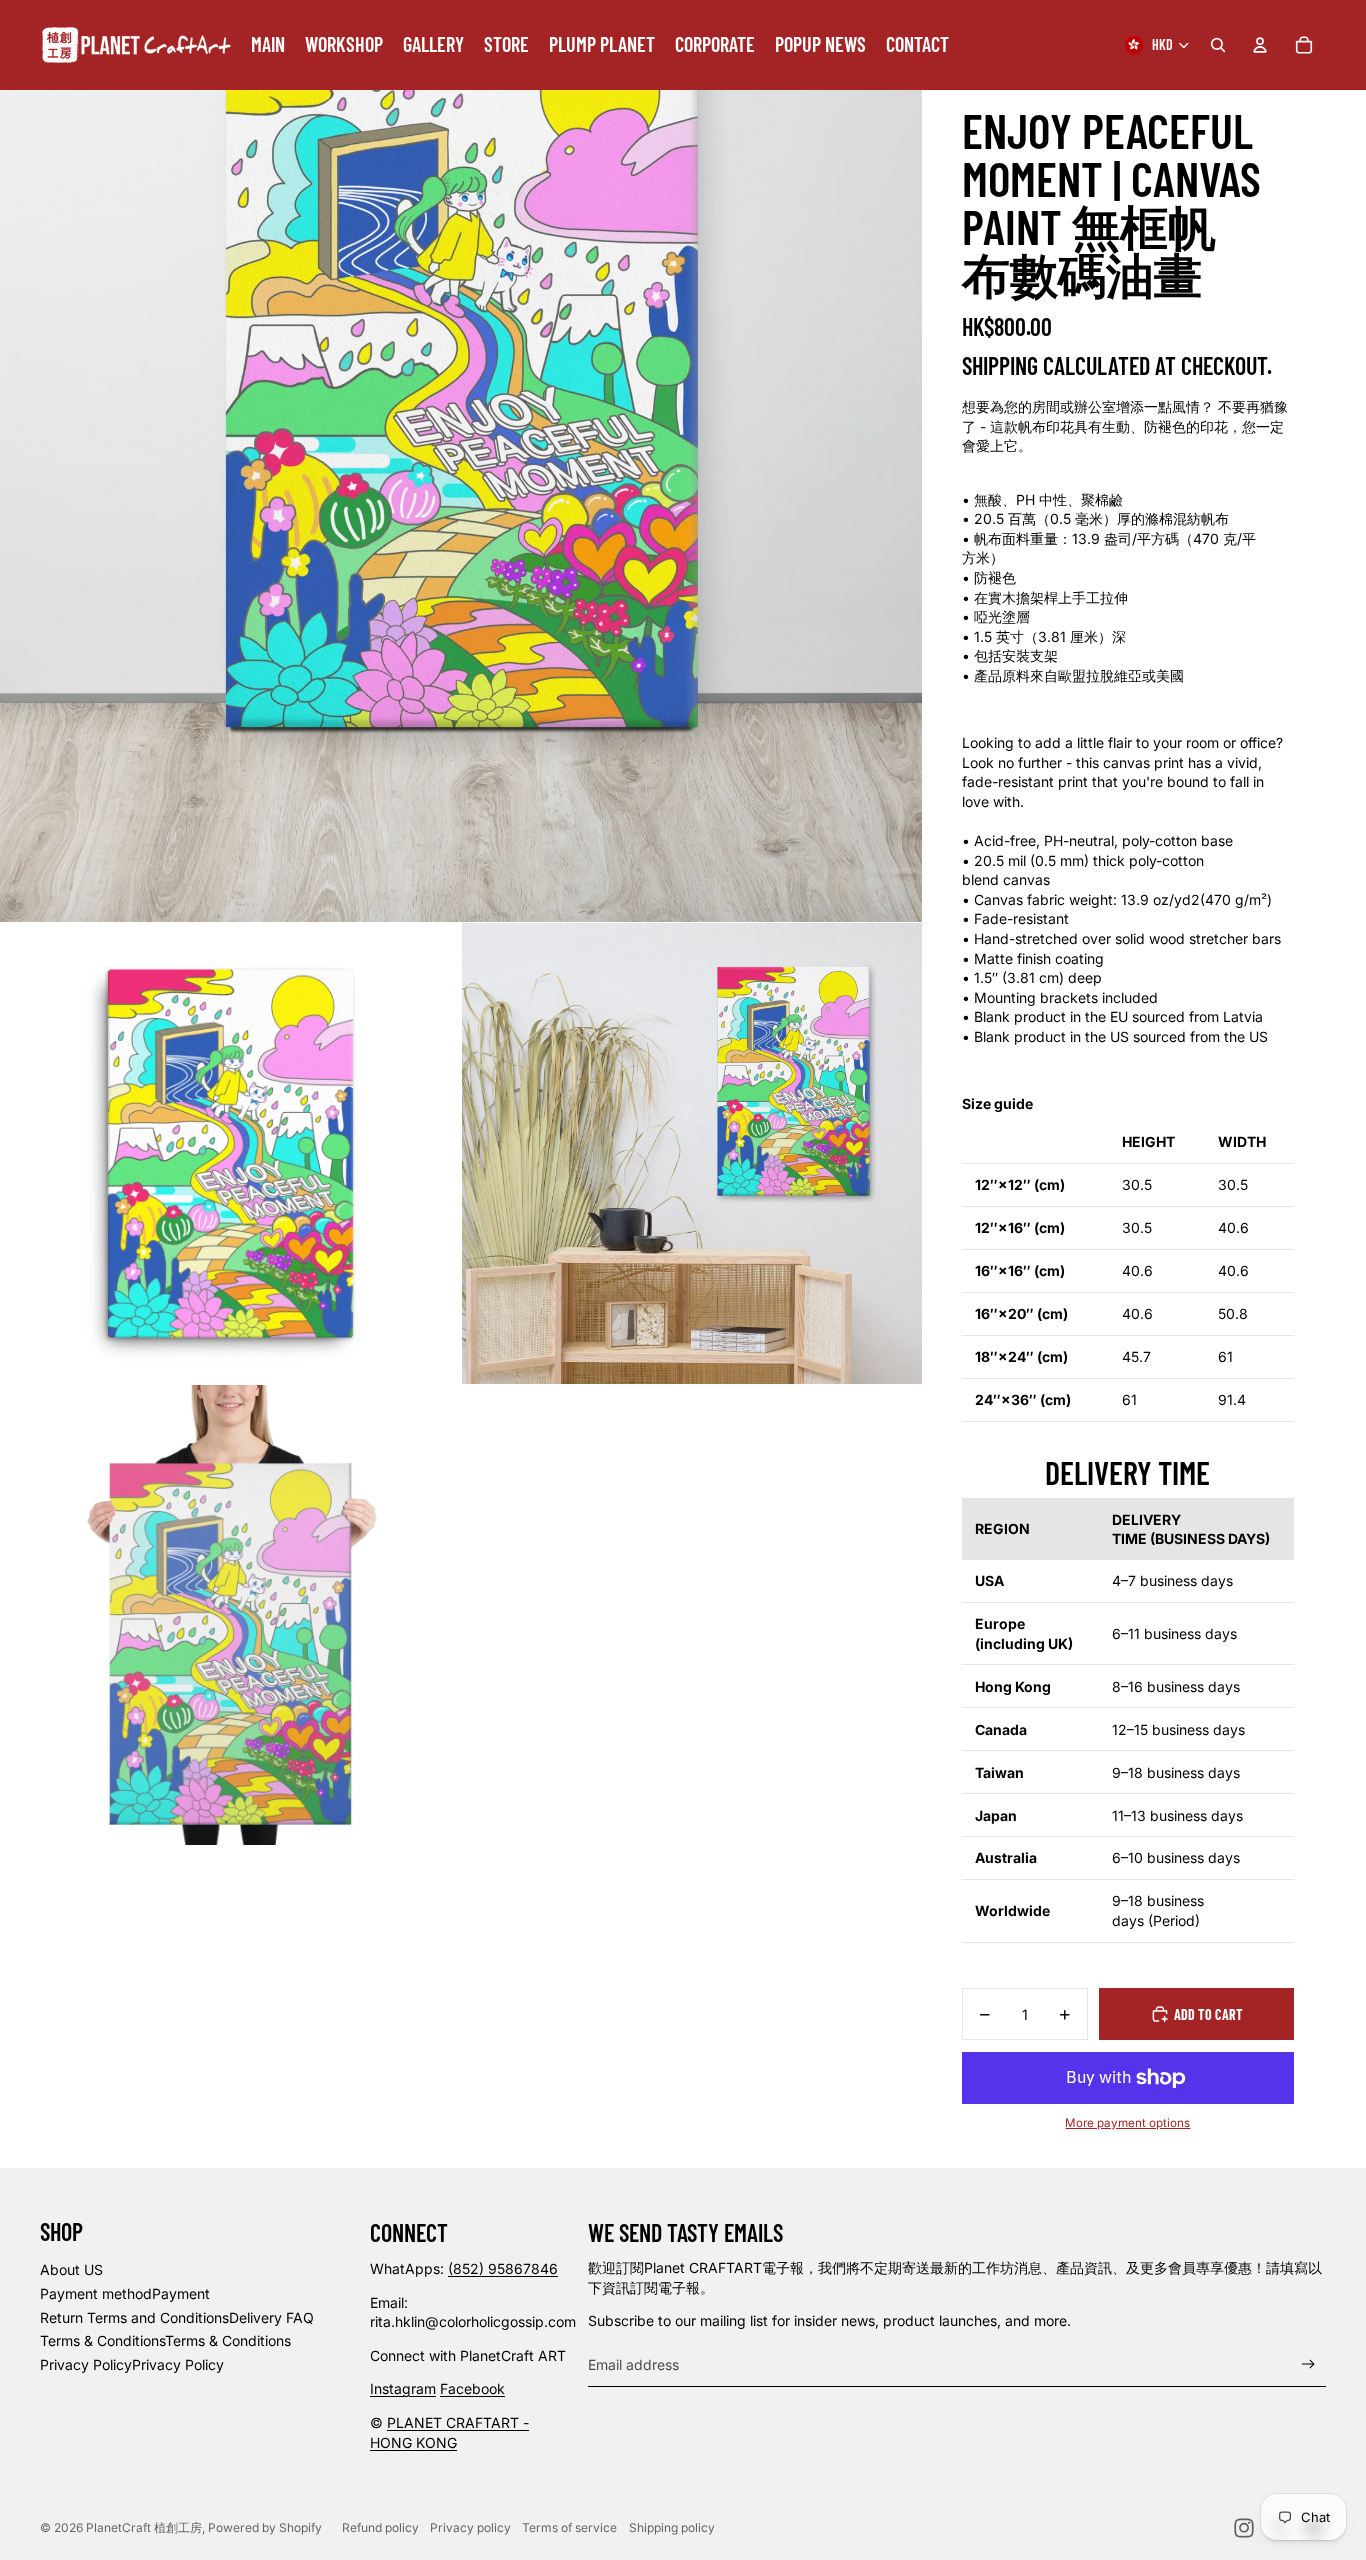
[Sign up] (1308, 2364)
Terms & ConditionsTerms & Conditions (165, 2340)
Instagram (403, 2388)
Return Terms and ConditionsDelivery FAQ (177, 2317)
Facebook (472, 2388)
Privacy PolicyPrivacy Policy (132, 2364)
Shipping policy (672, 2527)
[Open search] (1218, 45)
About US (71, 2269)
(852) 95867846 (503, 2268)
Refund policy (380, 2527)
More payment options (1127, 2123)
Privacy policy (470, 2527)
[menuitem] (268, 45)
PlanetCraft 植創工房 (144, 2527)
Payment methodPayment (125, 2293)
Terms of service (569, 2527)
